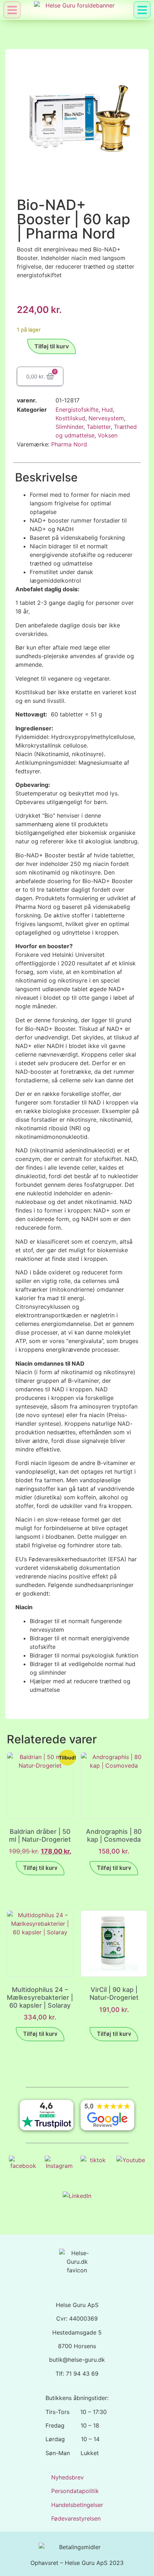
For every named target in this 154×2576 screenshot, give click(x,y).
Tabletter (99, 427)
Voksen (108, 435)
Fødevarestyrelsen (76, 2518)
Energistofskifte (77, 410)
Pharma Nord (69, 444)
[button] (142, 10)
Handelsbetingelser (77, 2505)
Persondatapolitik (75, 2491)
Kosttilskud (70, 418)
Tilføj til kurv (52, 346)
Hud (107, 410)
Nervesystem (106, 418)
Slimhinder (69, 427)
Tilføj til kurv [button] (40, 1868)
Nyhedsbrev (68, 2477)
